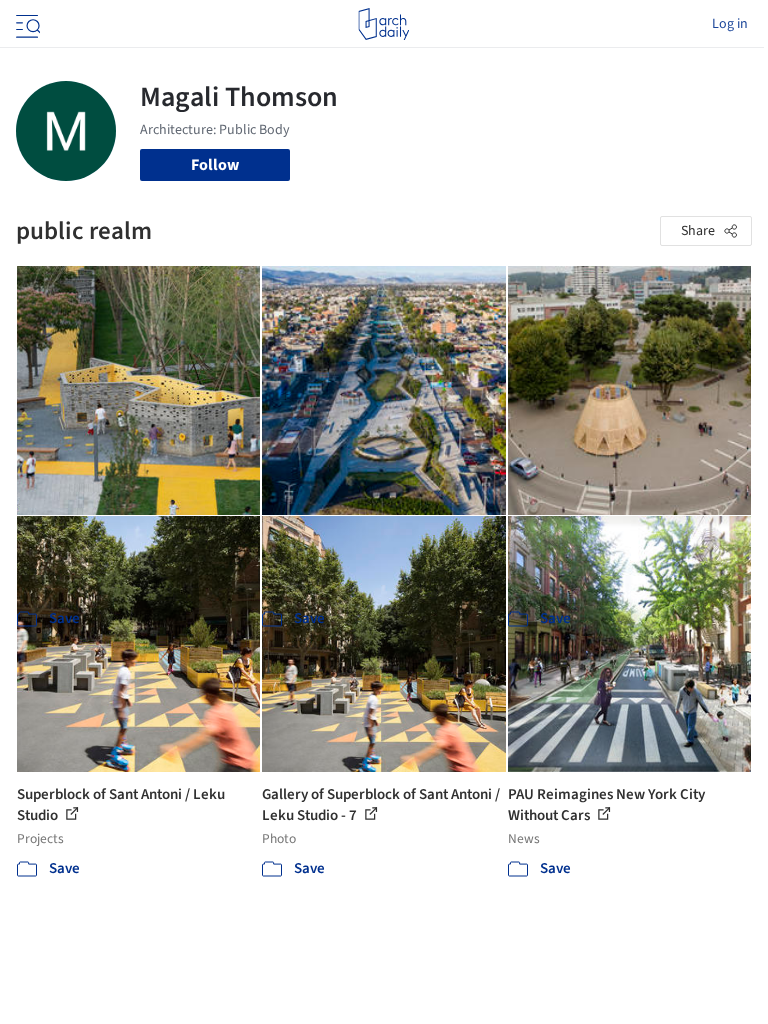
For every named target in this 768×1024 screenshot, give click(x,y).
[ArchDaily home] (383, 24)
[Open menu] (26, 24)
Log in (730, 24)
